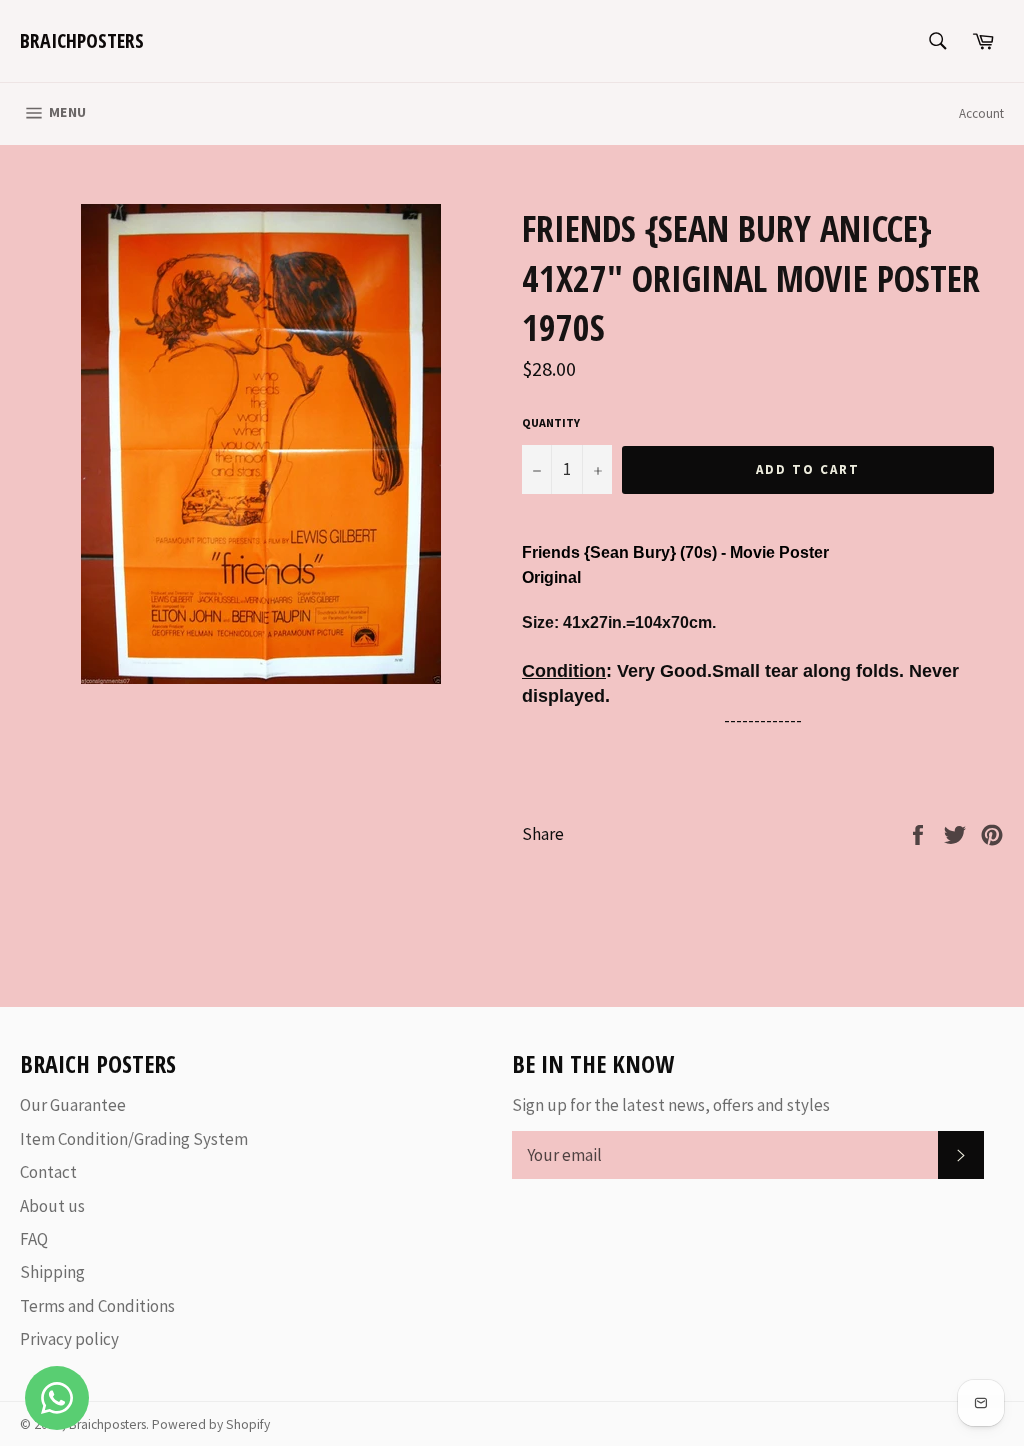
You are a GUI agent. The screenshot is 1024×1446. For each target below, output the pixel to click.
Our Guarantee (73, 1105)
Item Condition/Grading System (134, 1139)
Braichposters (82, 40)
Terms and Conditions (97, 1306)
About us (52, 1206)
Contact (48, 1172)
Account (981, 113)
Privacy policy (69, 1339)
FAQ (34, 1239)
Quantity (551, 422)
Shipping (52, 1272)
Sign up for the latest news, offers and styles (671, 1105)
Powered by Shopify (211, 1424)
